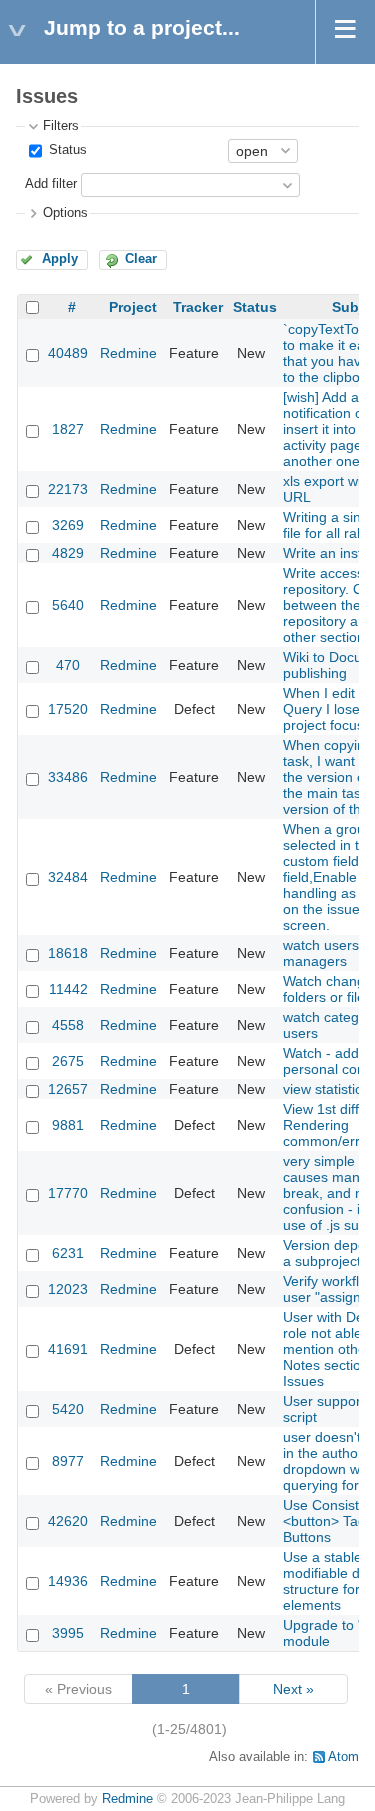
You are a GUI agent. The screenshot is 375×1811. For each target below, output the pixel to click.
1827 (68, 429)
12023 (68, 1289)
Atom (343, 1757)
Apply (60, 259)
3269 (68, 525)
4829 (68, 553)
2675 (68, 1061)
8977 (68, 1461)
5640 (68, 605)
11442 (68, 989)
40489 (68, 353)
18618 (68, 953)
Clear (141, 259)
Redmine (128, 353)
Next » (293, 1689)
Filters (61, 126)
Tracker (198, 307)
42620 (68, 1521)
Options (65, 213)
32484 (68, 877)
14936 (68, 1581)
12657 (68, 1089)
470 (68, 665)
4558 (68, 1025)
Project (133, 307)
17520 (68, 709)
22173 (68, 489)
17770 (68, 1193)
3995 (68, 1633)
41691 (68, 1349)
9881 (68, 1125)
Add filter (51, 184)
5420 (68, 1409)
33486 (68, 777)
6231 (68, 1253)
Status (66, 150)
